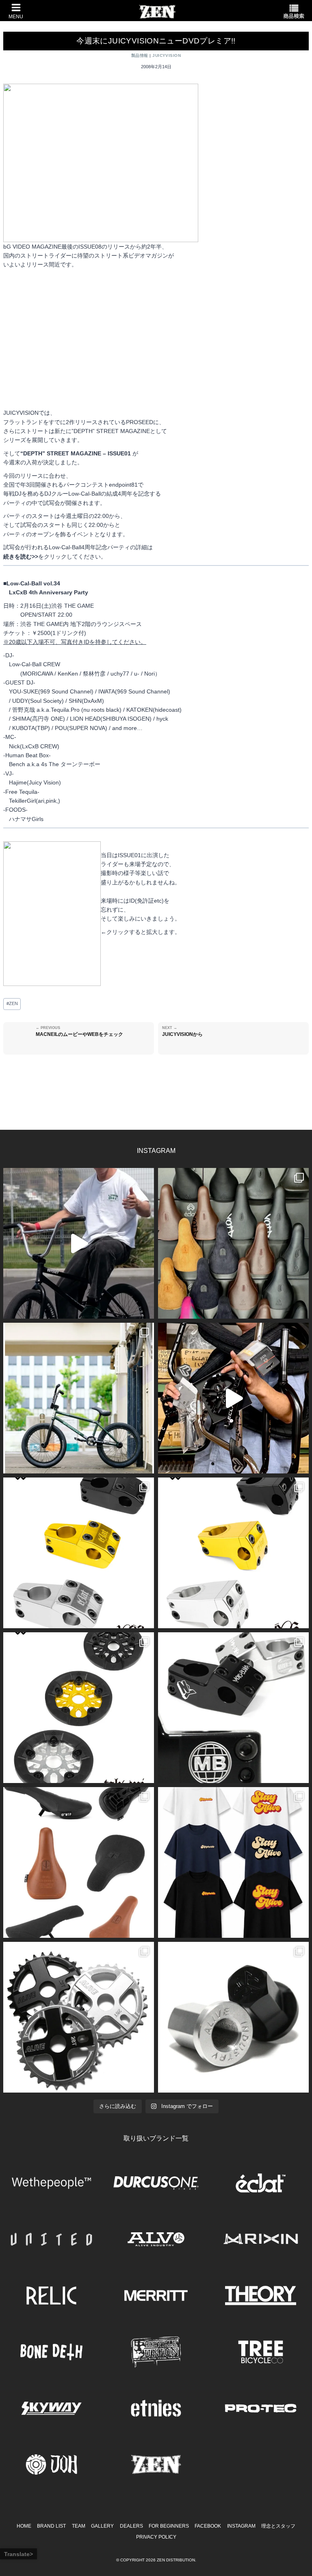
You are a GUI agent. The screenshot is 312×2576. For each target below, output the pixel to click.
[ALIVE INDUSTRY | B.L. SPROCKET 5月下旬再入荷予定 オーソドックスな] (79, 2017)
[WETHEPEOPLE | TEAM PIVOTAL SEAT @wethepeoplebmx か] (79, 1862)
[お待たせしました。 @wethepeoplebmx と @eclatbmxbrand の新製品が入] (233, 1398)
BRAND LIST (51, 2526)
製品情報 (140, 55)
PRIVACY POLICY (156, 2537)
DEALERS (131, 2526)
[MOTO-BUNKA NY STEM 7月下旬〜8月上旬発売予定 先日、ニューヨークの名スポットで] (233, 1708)
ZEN (12, 1003)
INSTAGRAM (241, 2526)
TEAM (79, 2526)
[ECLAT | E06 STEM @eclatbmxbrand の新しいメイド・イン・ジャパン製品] (233, 1553)
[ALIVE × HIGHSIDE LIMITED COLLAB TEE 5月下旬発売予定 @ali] (233, 1862)
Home (24, 2526)
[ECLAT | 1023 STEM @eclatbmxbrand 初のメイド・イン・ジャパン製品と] (79, 1553)
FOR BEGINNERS (169, 2526)
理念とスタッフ (278, 2526)
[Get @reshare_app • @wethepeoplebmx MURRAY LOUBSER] (79, 1243)
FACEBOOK (208, 2526)
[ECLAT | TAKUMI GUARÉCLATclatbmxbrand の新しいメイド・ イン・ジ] (79, 1708)
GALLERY (102, 2526)
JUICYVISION (167, 55)
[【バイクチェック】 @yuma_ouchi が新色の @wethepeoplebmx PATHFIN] (79, 1398)
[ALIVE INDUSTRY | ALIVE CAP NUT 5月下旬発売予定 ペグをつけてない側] (233, 2017)
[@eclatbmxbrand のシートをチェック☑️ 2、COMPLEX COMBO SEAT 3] (233, 1243)
